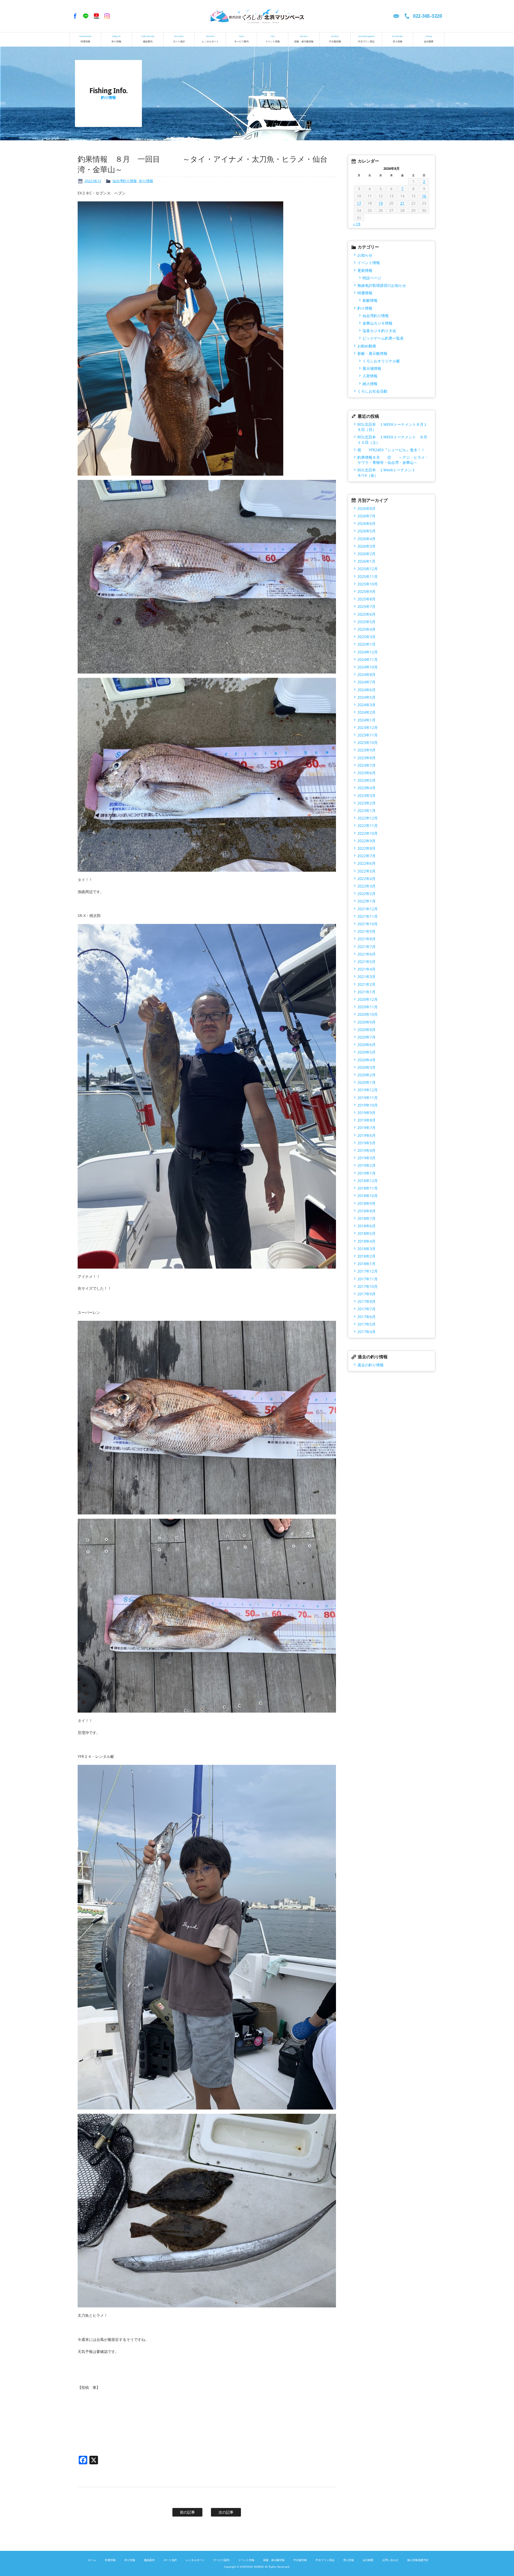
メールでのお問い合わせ (396, 16)
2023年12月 (368, 727)
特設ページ (372, 278)
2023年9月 (366, 750)
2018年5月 (366, 1233)
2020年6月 (366, 1045)
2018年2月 (366, 1256)
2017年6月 (366, 1317)
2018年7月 (366, 1218)
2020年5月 (366, 1052)
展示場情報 (372, 368)
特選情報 (85, 39)
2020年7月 (366, 1037)
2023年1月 (366, 811)
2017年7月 (366, 1309)
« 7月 (357, 224)
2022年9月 (366, 841)
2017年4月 (366, 1332)
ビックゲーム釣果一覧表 (383, 338)
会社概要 (429, 39)
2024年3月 (366, 705)
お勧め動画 (367, 346)
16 (424, 196)
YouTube (96, 16)
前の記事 (187, 2512)
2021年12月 (368, 909)
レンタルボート (210, 39)
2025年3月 (366, 637)
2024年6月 (366, 690)
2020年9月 (366, 1022)
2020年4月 (366, 1060)
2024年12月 (368, 652)
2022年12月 (368, 818)
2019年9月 (366, 1113)
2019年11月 (368, 1098)
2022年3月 (366, 886)
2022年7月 (366, 856)
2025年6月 (366, 614)
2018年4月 (366, 1241)
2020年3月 (366, 1067)
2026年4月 (366, 539)
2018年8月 (366, 1211)
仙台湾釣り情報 (125, 181)
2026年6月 (366, 523)
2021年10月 (368, 924)
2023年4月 (366, 788)
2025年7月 (366, 606)
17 (359, 203)
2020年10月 (368, 1014)
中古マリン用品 (366, 39)
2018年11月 (368, 1188)
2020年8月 (366, 1030)
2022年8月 (366, 848)
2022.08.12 (92, 181)
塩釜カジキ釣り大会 (379, 331)
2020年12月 (368, 999)
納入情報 (370, 384)
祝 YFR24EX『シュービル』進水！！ (391, 450)
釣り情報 (116, 39)
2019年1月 (366, 1173)
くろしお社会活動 (372, 391)
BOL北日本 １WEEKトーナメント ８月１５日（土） (392, 439)
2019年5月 (366, 1143)
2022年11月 (368, 826)
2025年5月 (366, 622)
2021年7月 (366, 947)
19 (381, 203)
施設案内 (148, 39)
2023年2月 (366, 803)
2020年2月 (366, 1075)
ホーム (92, 2560)
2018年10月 (368, 1196)
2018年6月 (366, 1226)
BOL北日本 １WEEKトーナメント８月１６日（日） (392, 427)
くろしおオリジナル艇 (381, 361)
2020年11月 (368, 1007)
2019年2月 (366, 1165)
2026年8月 (366, 508)
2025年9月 (366, 591)
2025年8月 (366, 599)
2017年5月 (366, 1324)
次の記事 (226, 2512)
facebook (75, 16)
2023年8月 (366, 758)
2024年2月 (366, 712)
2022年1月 (366, 901)
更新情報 (365, 270)
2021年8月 (366, 939)
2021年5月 (366, 962)
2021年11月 (368, 916)
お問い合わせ (390, 2560)
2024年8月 (366, 674)
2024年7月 (366, 682)
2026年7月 (366, 516)
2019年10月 (368, 1105)
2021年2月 (366, 984)
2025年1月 (366, 644)
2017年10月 (368, 1286)
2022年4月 (366, 879)
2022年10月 (368, 833)
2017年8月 (366, 1301)
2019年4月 (366, 1150)
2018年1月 (366, 1264)
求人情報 (398, 39)
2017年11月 (368, 1279)
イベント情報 (273, 39)
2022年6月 (366, 863)
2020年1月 (366, 1082)
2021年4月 (366, 969)
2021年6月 (366, 954)
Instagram (107, 16)
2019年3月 (366, 1158)
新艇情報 (370, 300)
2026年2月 (366, 554)
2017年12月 (368, 1271)
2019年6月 (366, 1135)
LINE (86, 16)
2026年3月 (366, 546)
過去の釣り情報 (371, 1365)
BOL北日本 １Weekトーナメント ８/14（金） (392, 472)
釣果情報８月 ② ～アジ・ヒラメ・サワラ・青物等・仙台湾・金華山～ (393, 460)
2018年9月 (366, 1203)
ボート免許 (179, 39)
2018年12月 (368, 1181)
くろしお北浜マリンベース (257, 16)
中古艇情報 (335, 39)
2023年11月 (368, 735)
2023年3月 (366, 796)
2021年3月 (366, 977)
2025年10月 (368, 584)
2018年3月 (366, 1249)
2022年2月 (366, 894)
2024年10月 (368, 667)
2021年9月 (366, 931)
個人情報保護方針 (418, 2560)
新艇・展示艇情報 (304, 39)
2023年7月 (366, 765)
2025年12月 (368, 569)
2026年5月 (366, 531)
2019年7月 (366, 1128)
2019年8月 (366, 1120)
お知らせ (365, 255)
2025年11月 (368, 576)
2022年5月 (366, 871)
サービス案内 (241, 39)
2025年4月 (366, 629)
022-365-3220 (427, 16)
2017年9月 (366, 1294)
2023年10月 (368, 742)
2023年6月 (366, 773)
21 (402, 203)
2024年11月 (368, 659)
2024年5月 (366, 697)
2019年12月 (368, 1090)
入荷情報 (370, 376)
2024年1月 (366, 720)
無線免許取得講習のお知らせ (382, 285)
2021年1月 (366, 992)
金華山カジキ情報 (377, 323)
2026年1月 (366, 561)
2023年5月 (366, 780)
